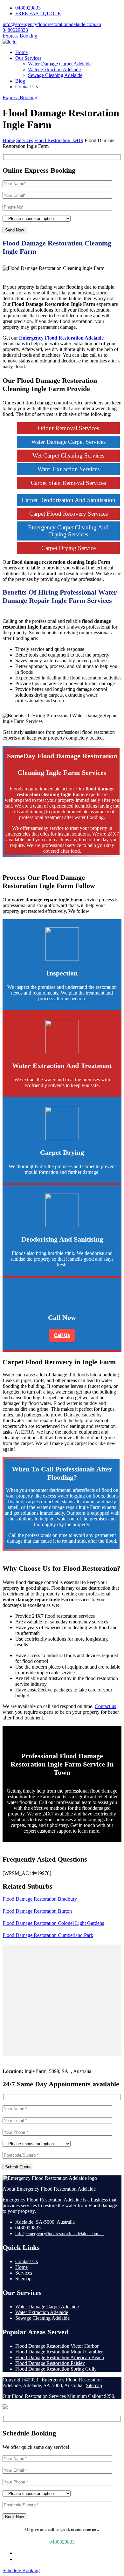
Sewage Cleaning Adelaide (55, 75)
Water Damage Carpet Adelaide (60, 64)
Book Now (14, 2517)
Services (24, 2273)
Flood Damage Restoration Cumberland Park (48, 1935)
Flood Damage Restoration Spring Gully (56, 2369)
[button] (62, 1335)
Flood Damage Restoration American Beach (60, 2357)
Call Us (62, 1335)
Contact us (105, 1706)
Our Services (28, 58)
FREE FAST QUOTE (38, 14)
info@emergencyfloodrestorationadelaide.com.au (52, 24)
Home (21, 52)
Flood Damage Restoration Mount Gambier (59, 2352)
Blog (20, 81)
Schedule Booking (21, 2570)
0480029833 (28, 8)
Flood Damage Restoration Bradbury (40, 1899)
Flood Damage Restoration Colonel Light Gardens (53, 1923)
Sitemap (23, 2279)
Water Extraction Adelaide (54, 69)
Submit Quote (18, 2167)
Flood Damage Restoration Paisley (50, 2363)
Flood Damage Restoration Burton (37, 1911)
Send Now (14, 230)
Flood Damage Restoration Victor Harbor (57, 2346)
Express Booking (20, 36)
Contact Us (27, 87)
